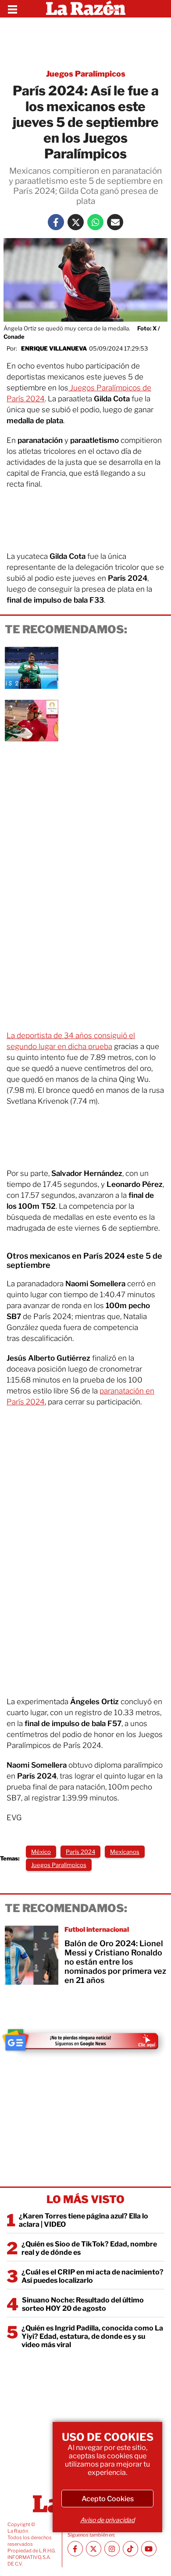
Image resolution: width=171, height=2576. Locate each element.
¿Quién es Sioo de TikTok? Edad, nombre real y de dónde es (89, 2248)
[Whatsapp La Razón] (95, 222)
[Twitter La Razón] (76, 222)
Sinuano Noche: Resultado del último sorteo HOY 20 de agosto (83, 2304)
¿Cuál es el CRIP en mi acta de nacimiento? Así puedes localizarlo (93, 2276)
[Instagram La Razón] (112, 2549)
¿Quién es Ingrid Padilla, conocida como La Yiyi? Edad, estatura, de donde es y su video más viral (92, 2336)
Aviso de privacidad (107, 2520)
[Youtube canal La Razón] (149, 2549)
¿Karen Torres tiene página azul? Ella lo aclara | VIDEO (84, 2220)
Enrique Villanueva (54, 348)
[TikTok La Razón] (130, 2549)
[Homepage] (86, 9)
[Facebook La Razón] (56, 222)
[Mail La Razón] (115, 222)
